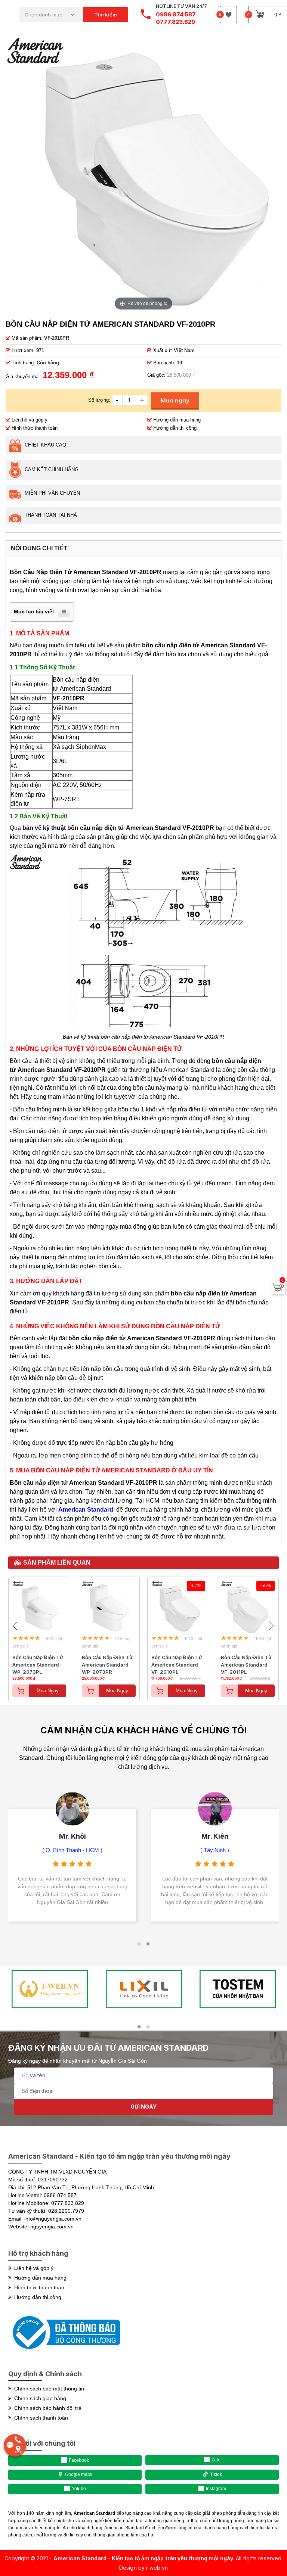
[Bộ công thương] (64, 2352)
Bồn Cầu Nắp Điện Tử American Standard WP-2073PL (38, 1661)
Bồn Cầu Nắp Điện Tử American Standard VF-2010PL (177, 1661)
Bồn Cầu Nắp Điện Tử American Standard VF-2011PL (246, 1661)
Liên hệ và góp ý (29, 420)
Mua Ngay (48, 1691)
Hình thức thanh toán (34, 428)
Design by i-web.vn (143, 2568)
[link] (143, 1732)
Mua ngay (175, 400)
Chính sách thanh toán (40, 2418)
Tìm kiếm (106, 15)
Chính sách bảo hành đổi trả (46, 2408)
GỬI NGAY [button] (143, 2107)
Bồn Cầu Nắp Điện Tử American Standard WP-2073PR (107, 1661)
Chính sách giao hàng (39, 2398)
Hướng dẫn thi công (174, 428)
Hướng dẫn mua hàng (176, 420)
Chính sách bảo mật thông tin (48, 2389)
